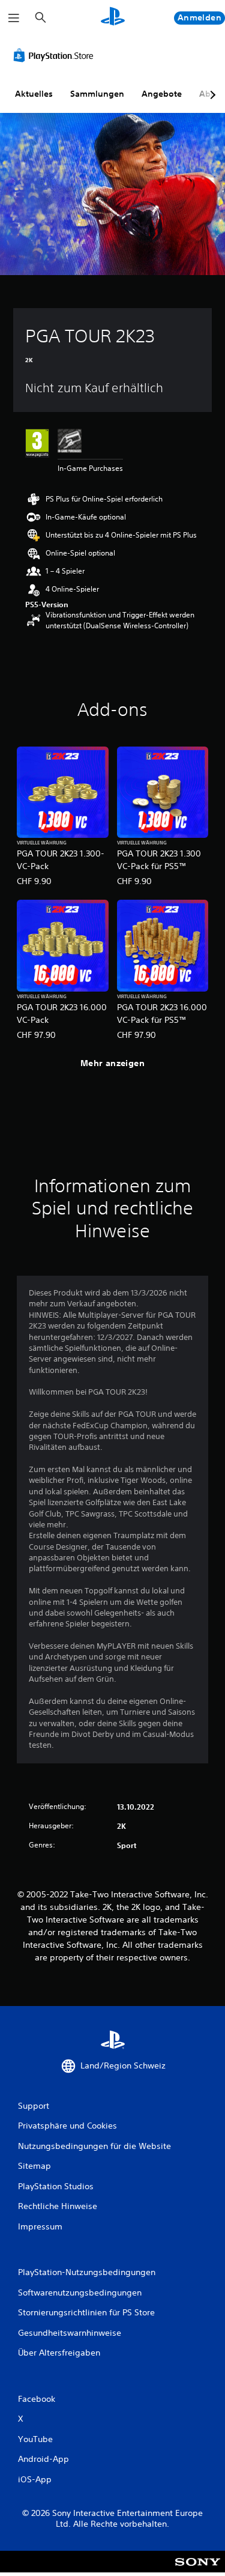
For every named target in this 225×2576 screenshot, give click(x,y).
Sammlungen (97, 94)
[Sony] (198, 2570)
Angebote (162, 94)
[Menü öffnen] (14, 18)
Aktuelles (34, 94)
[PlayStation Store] (56, 55)
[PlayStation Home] (113, 18)
